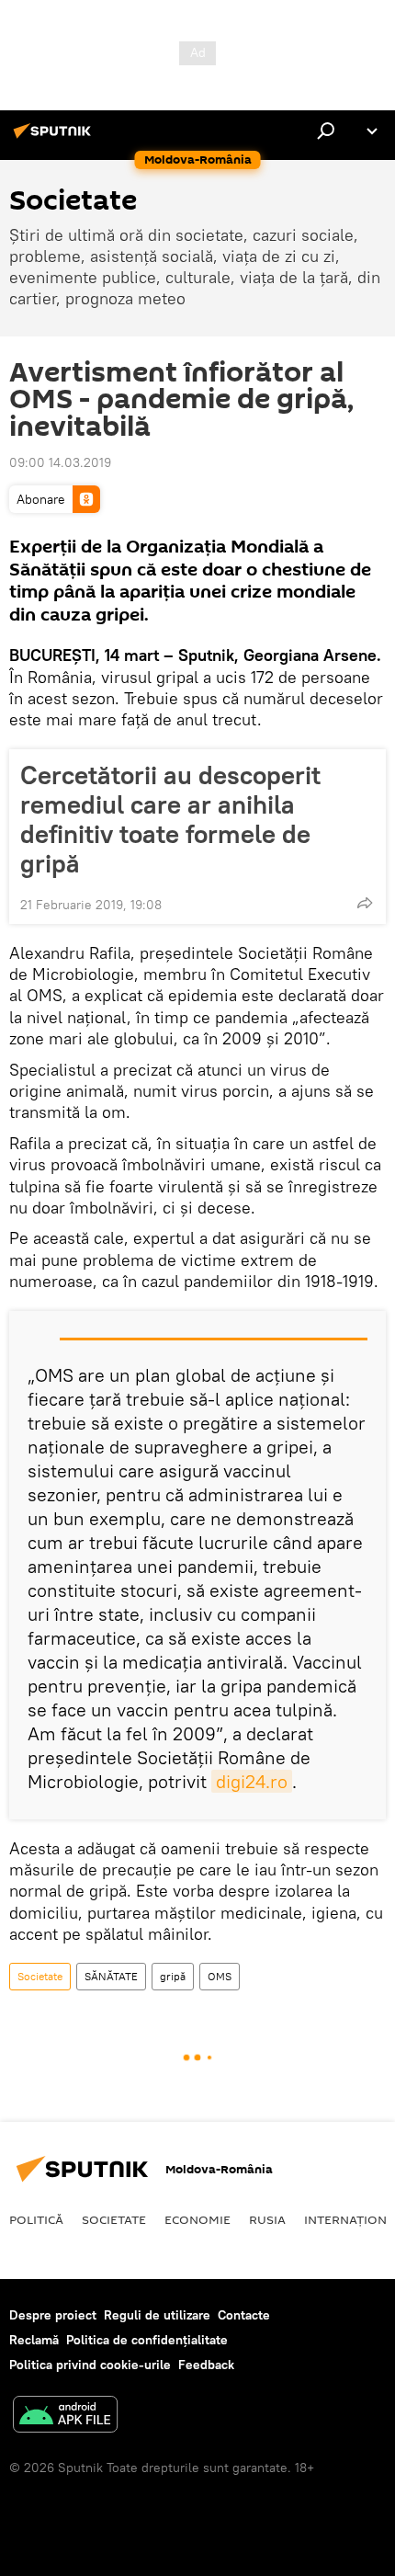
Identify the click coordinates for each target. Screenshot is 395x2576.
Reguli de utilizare (157, 2315)
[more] (365, 903)
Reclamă (34, 2340)
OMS (220, 1976)
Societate (40, 1976)
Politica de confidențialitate (147, 2340)
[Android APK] (65, 2416)
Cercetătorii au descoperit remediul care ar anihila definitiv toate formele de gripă (170, 819)
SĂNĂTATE (111, 1976)
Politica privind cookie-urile (90, 2365)
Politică (36, 2219)
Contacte (244, 2315)
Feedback (206, 2365)
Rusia (267, 2219)
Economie (197, 2219)
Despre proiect (53, 2315)
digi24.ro (252, 1781)
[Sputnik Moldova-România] (55, 138)
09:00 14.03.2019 (60, 462)
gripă (173, 1976)
